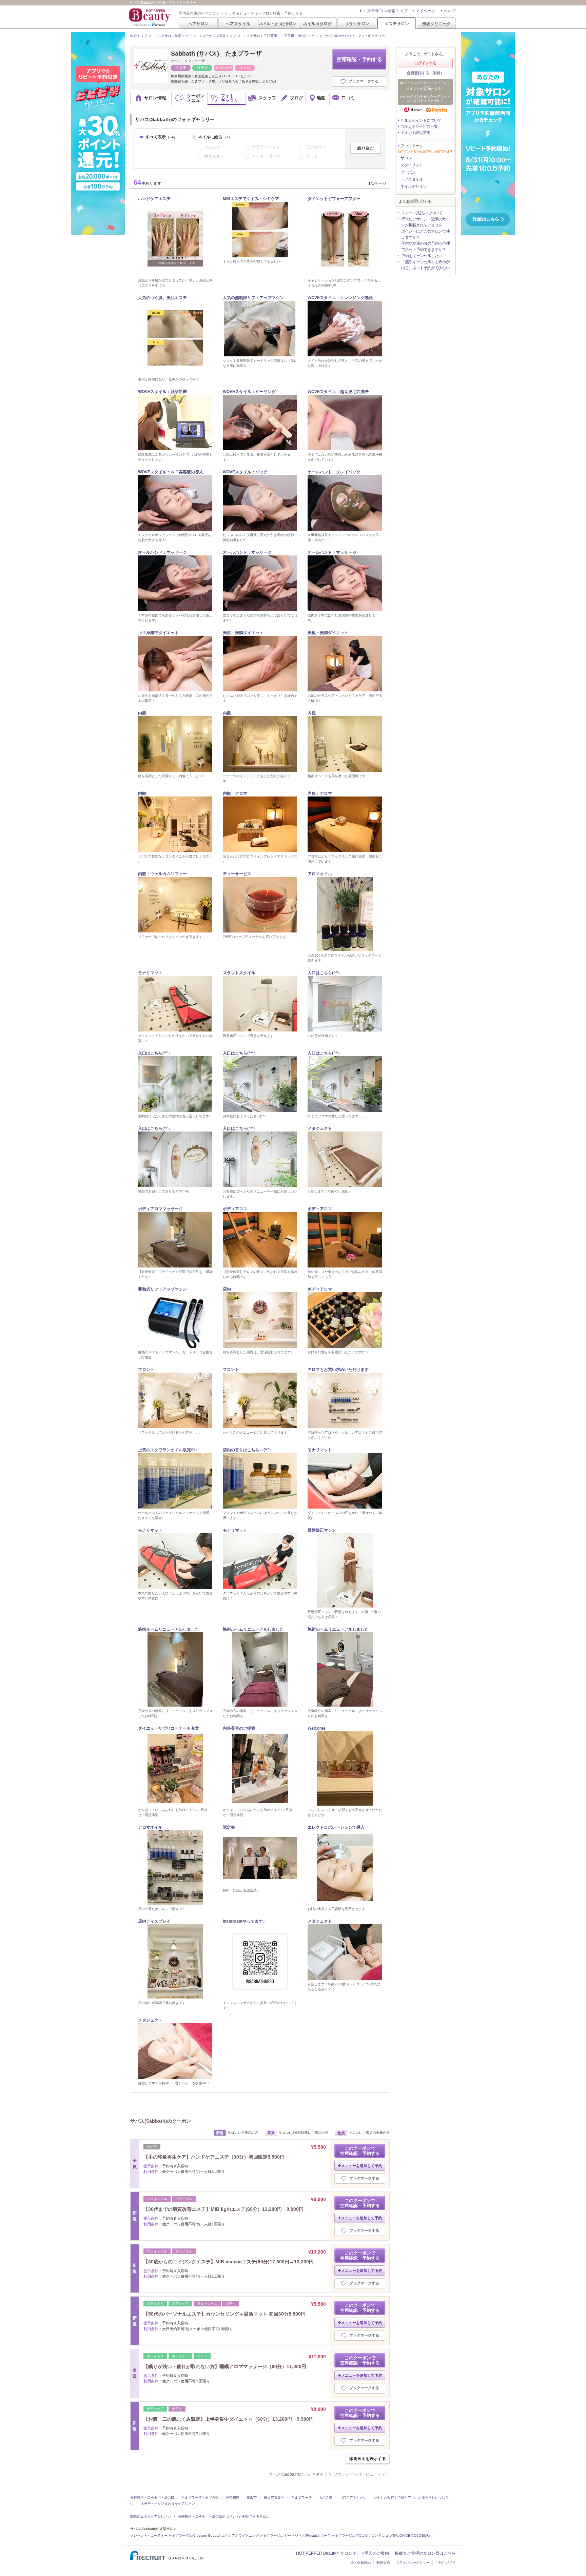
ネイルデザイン (414, 186)
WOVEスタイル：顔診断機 (162, 392)
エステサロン (397, 24)
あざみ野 (326, 2498)
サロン (406, 158)
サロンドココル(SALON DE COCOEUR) (399, 2535)
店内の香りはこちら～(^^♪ (247, 1450)
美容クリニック (436, 24)
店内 (227, 1289)
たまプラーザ (301, 2498)
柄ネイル (212, 156)
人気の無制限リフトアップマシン (253, 298)
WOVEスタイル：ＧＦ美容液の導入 (171, 472)
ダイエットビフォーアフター (334, 199)
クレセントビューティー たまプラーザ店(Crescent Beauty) (175, 2535)
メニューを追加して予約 (362, 2166)
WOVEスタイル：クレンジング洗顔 (340, 298)
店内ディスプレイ (154, 1921)
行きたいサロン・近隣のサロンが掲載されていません (425, 222)
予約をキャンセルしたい (422, 256)
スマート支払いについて (422, 213)
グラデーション (266, 147)
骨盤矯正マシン (322, 1530)
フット (312, 156)
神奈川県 (233, 2498)
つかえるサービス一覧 (419, 126)
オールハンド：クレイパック (334, 472)
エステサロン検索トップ (385, 11)
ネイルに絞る (215, 137)
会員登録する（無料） (425, 73)
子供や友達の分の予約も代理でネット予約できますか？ (425, 247)
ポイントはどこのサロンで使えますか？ (425, 234)
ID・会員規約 (360, 2563)
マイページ (426, 11)
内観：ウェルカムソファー (162, 874)
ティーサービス (237, 874)
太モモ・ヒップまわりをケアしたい (168, 2504)
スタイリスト (412, 165)
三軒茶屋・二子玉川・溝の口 (152, 2498)
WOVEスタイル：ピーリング (249, 392)
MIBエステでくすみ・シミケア (251, 199)
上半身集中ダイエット (158, 633)
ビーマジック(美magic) (302, 2535)
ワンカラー (316, 147)
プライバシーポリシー (413, 2563)
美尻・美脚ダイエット (243, 633)
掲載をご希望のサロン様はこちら (425, 2553)
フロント (146, 1370)
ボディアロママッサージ (160, 1209)
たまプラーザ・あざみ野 (200, 2498)
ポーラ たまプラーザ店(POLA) (344, 2535)
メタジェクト (320, 1128)
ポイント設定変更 (415, 133)
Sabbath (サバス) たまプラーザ (216, 54)
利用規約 (383, 2563)
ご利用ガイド (446, 2563)
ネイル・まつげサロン (277, 24)
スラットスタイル (239, 973)
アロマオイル (320, 874)
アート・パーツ (266, 156)
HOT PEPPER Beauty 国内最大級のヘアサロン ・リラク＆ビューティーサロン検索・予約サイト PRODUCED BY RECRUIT (150, 17)
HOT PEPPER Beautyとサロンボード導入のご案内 (343, 2553)
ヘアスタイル (238, 24)
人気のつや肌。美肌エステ (162, 298)
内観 (142, 713)
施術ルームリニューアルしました (169, 1629)
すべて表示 (161, 137)
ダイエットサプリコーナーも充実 (169, 1728)
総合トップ (139, 36)
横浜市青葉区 (274, 2498)
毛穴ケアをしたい (353, 2498)
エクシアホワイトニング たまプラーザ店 (252, 2535)
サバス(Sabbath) (338, 36)
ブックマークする (364, 81)
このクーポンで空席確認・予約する (360, 2151)
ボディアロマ (235, 1209)
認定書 (229, 1827)
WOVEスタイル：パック (245, 472)
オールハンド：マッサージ (162, 552)
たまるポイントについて (421, 120)
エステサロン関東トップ (217, 36)
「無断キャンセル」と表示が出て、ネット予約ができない (425, 265)
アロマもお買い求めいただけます (338, 1370)
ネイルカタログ (317, 24)
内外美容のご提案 (239, 1728)
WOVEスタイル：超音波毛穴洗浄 (338, 392)
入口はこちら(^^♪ (324, 973)
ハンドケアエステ (154, 199)
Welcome (317, 1728)
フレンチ (212, 147)
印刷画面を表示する (368, 2459)
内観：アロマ (235, 793)
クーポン (408, 172)
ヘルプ (450, 11)
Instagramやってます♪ (244, 1921)
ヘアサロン (198, 24)
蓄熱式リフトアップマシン (162, 1289)
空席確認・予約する (359, 59)
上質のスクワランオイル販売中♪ (168, 1450)
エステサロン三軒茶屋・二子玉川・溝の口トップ (280, 36)
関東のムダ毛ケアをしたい (151, 2516)
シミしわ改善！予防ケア (392, 2498)
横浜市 (252, 2498)
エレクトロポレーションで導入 (336, 1827)
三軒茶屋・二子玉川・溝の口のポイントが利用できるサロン (224, 2516)
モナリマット (150, 973)
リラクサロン (357, 24)
